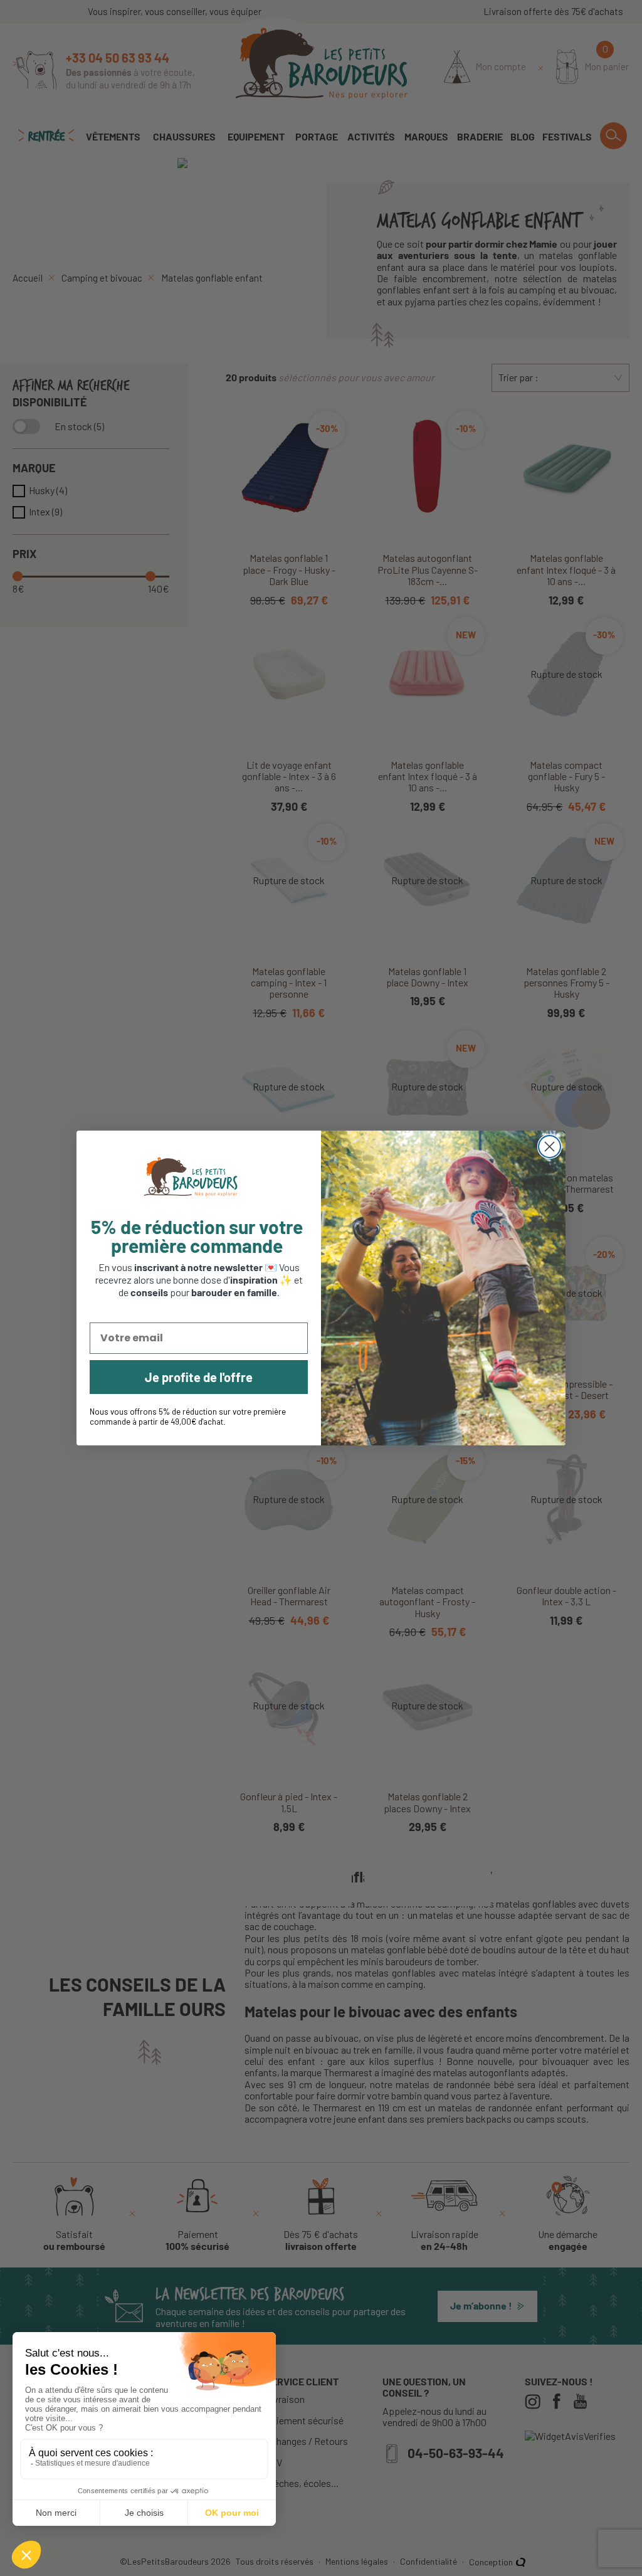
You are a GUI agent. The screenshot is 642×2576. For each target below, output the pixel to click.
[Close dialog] (550, 1147)
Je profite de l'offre (199, 1377)
